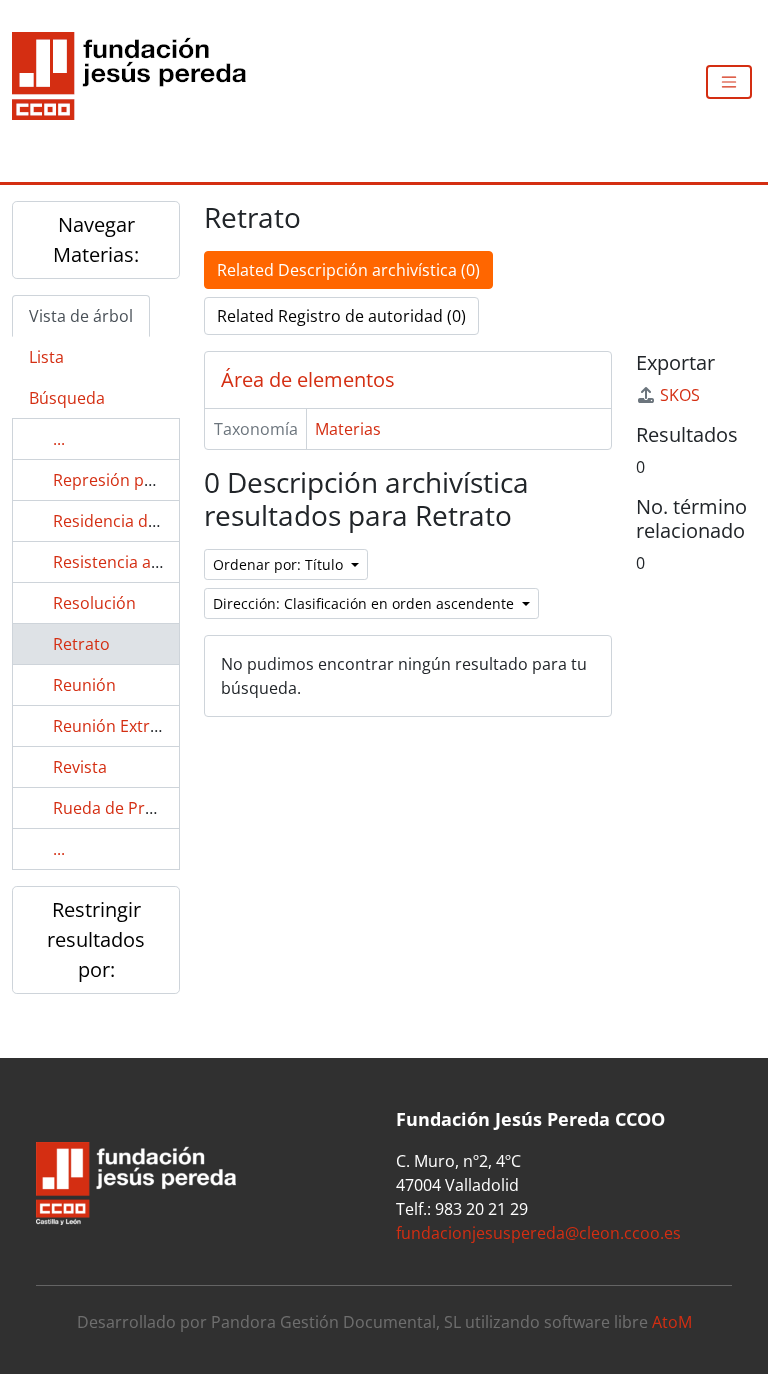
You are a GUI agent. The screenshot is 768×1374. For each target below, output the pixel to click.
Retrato (81, 644)
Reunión (84, 685)
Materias (348, 429)
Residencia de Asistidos (141, 521)
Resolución (94, 603)
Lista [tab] (46, 357)
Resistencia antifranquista (151, 562)
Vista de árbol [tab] (81, 316)
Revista (80, 767)
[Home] (137, 82)
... (59, 439)
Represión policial (120, 480)
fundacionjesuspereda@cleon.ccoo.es (538, 1233)
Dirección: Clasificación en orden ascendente (365, 603)
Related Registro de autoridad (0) (341, 316)
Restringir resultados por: (96, 939)
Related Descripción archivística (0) (348, 270)
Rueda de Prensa (117, 808)
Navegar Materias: (96, 239)
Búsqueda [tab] (67, 398)
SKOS (680, 395)
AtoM (672, 1322)
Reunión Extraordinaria (141, 726)
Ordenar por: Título (280, 564)
